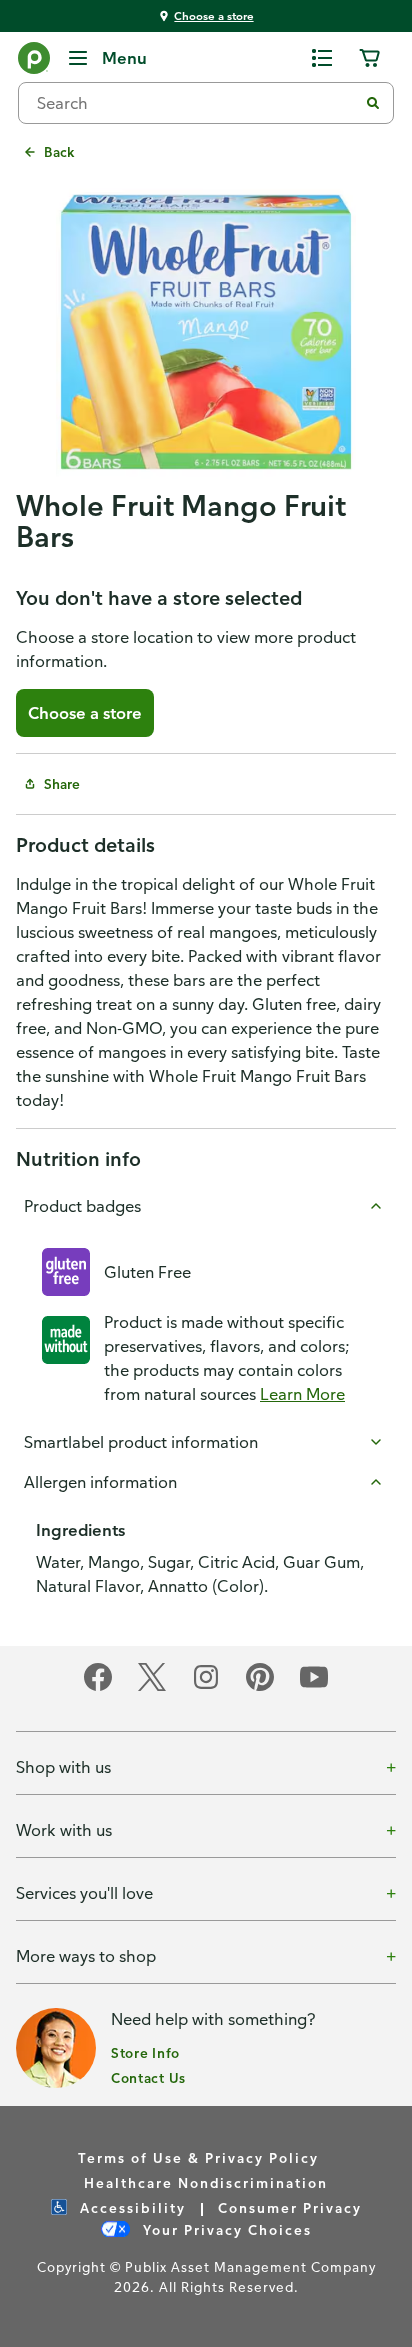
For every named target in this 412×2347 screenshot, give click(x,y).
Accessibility (130, 2207)
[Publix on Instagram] (206, 1687)
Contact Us (148, 2077)
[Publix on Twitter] (152, 1687)
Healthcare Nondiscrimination (206, 2182)
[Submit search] (373, 103)
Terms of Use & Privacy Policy (198, 2157)
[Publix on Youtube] (314, 1687)
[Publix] (34, 62)
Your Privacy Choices (225, 2229)
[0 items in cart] (370, 58)
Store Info (145, 2052)
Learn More (302, 1394)
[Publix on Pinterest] (260, 1687)
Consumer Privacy (290, 2207)
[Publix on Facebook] (98, 1687)
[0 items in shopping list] (322, 58)
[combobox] (196, 103)
